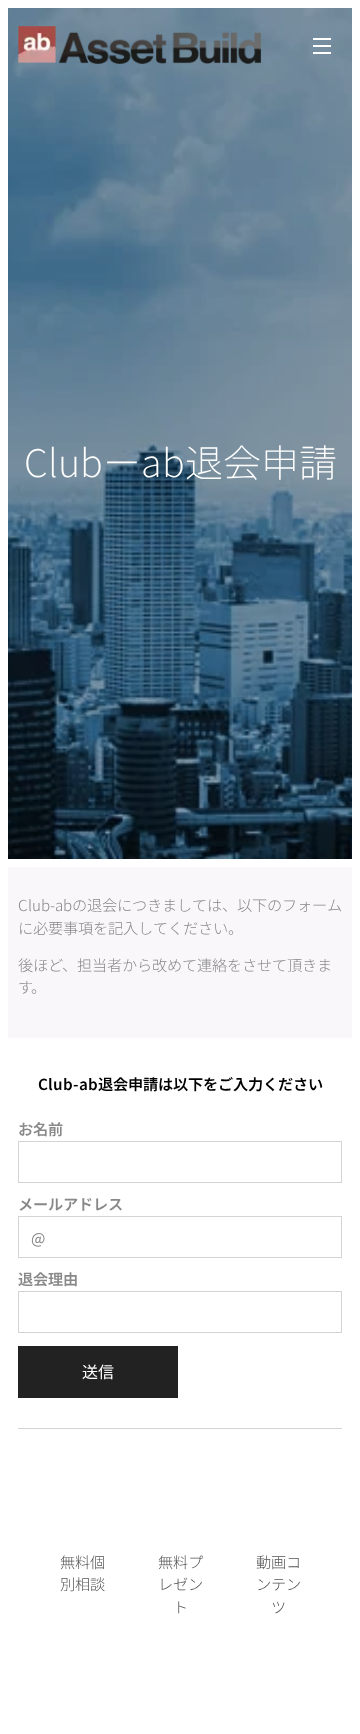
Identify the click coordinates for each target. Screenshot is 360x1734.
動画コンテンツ (278, 1584)
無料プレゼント (180, 1584)
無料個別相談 (82, 1572)
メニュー (322, 45)
